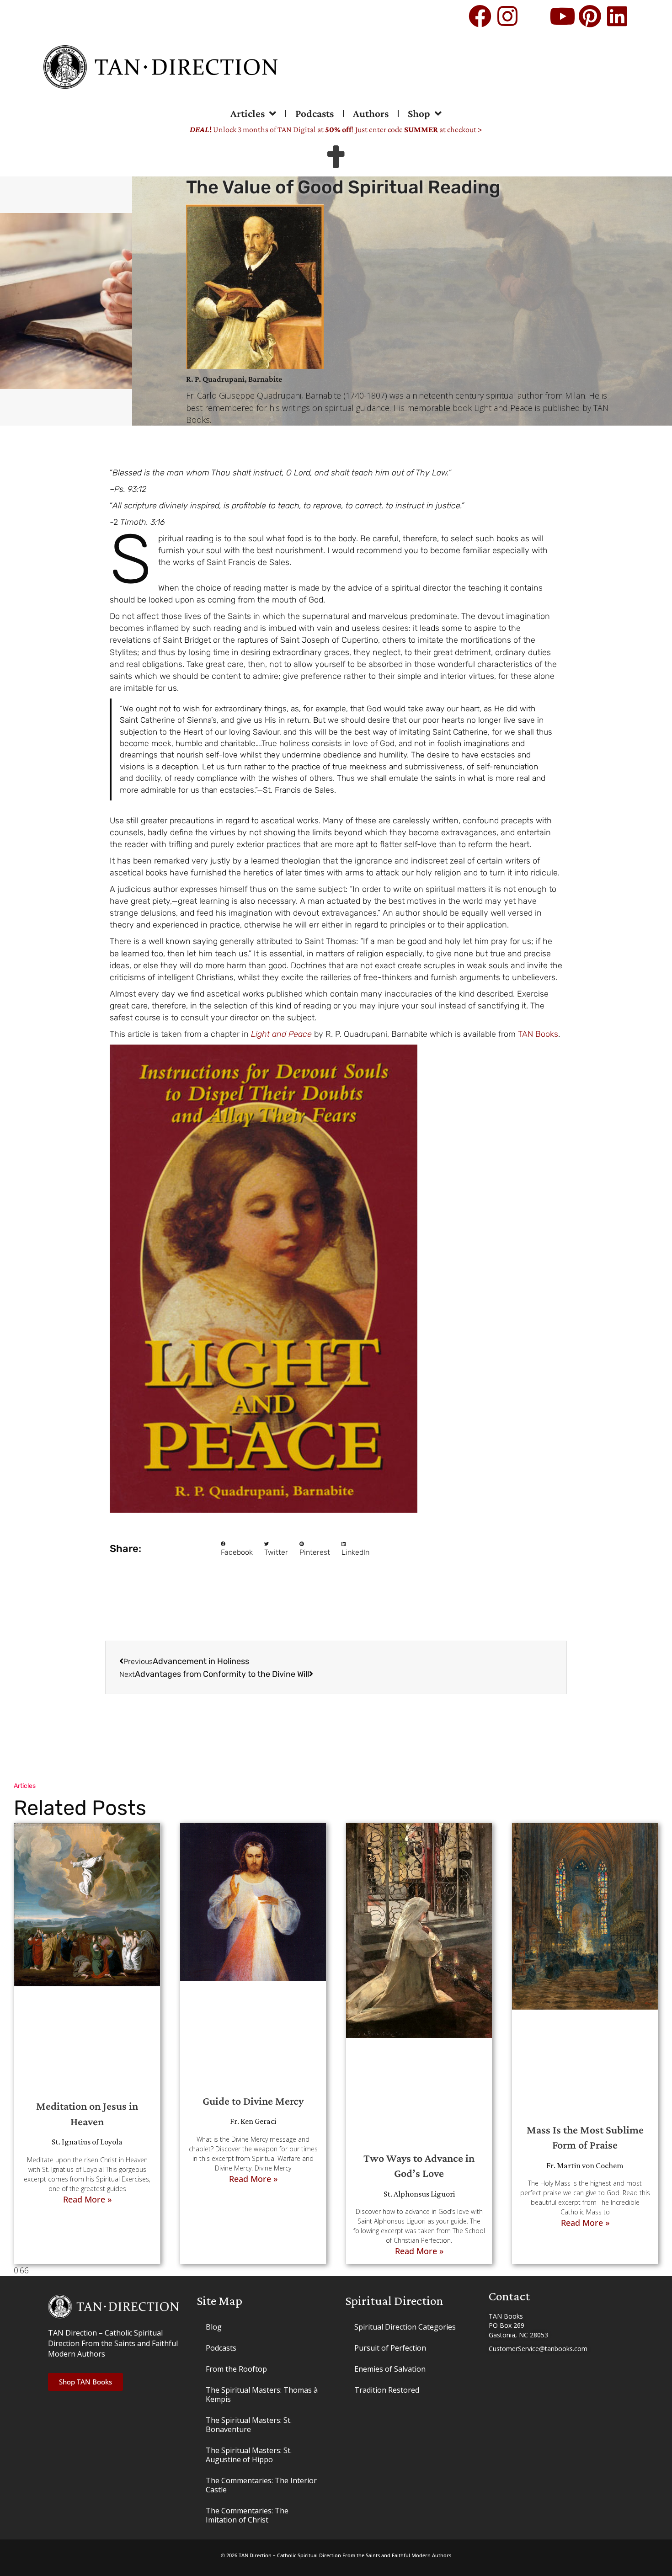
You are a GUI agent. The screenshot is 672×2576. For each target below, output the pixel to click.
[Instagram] (507, 16)
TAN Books (538, 1034)
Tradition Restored (387, 2390)
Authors (371, 113)
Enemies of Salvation (390, 2369)
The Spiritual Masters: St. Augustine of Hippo (249, 2455)
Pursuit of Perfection (390, 2348)
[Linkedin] (617, 16)
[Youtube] (562, 16)
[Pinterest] (590, 16)
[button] (237, 1549)
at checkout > (443, 129)
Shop (419, 113)
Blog (214, 2327)
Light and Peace (281, 1034)
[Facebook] (480, 16)
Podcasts (315, 113)
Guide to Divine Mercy (253, 2101)
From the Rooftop (236, 2369)
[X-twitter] (535, 16)
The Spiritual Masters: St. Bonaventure (249, 2425)
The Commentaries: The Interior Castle (261, 2485)
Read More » (87, 2199)
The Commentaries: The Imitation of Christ (247, 2515)
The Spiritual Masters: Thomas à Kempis (262, 2395)
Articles (248, 113)
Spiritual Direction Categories (405, 2327)
